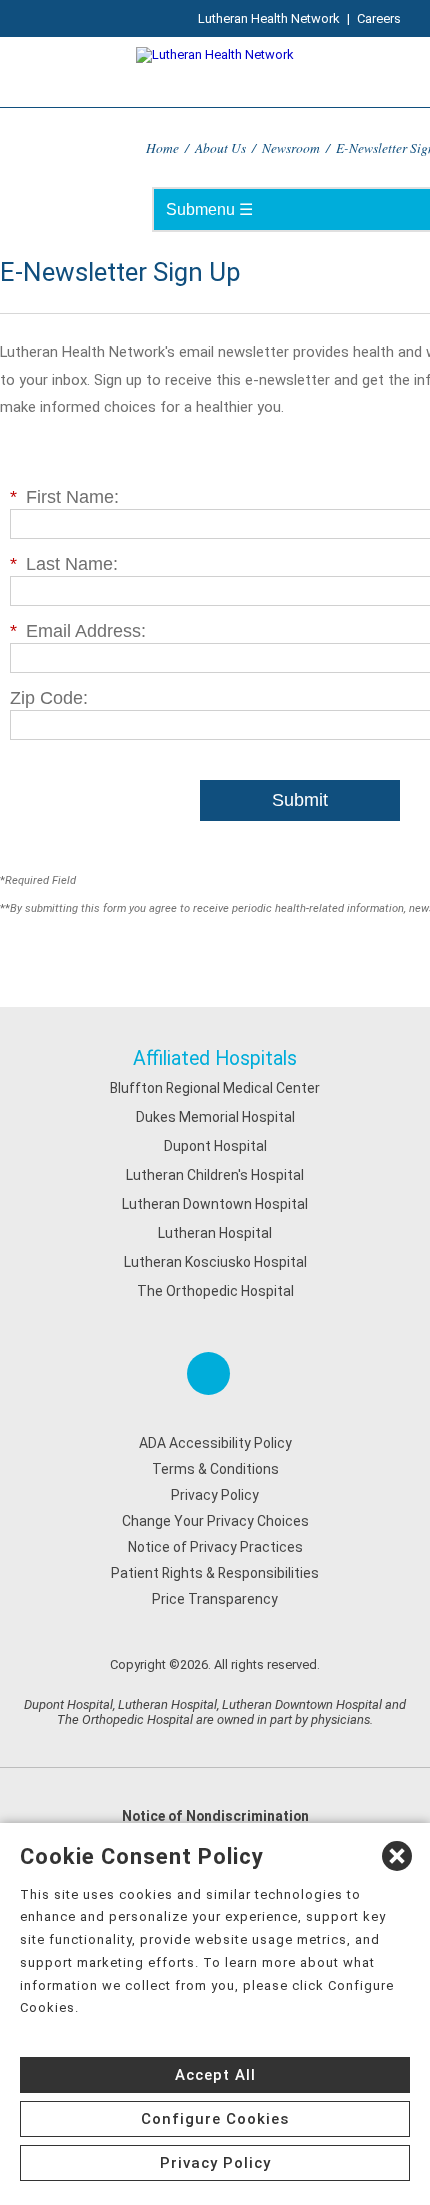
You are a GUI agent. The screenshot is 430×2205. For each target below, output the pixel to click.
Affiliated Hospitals (215, 1058)
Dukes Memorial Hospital (215, 1117)
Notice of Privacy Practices (215, 1547)
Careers (379, 18)
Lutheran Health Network (269, 18)
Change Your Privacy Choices (215, 1521)
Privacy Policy (215, 1495)
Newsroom (291, 147)
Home (162, 147)
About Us (220, 147)
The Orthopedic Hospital (215, 1291)
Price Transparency (215, 1599)
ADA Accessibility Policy (215, 1443)
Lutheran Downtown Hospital (215, 1204)
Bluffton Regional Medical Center (215, 1088)
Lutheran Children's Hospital (215, 1175)
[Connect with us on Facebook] (208, 1373)
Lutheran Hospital (215, 1233)
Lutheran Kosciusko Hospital (215, 1262)
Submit (300, 800)
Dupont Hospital (215, 1146)
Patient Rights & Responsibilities (215, 1573)
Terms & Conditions (215, 1469)
